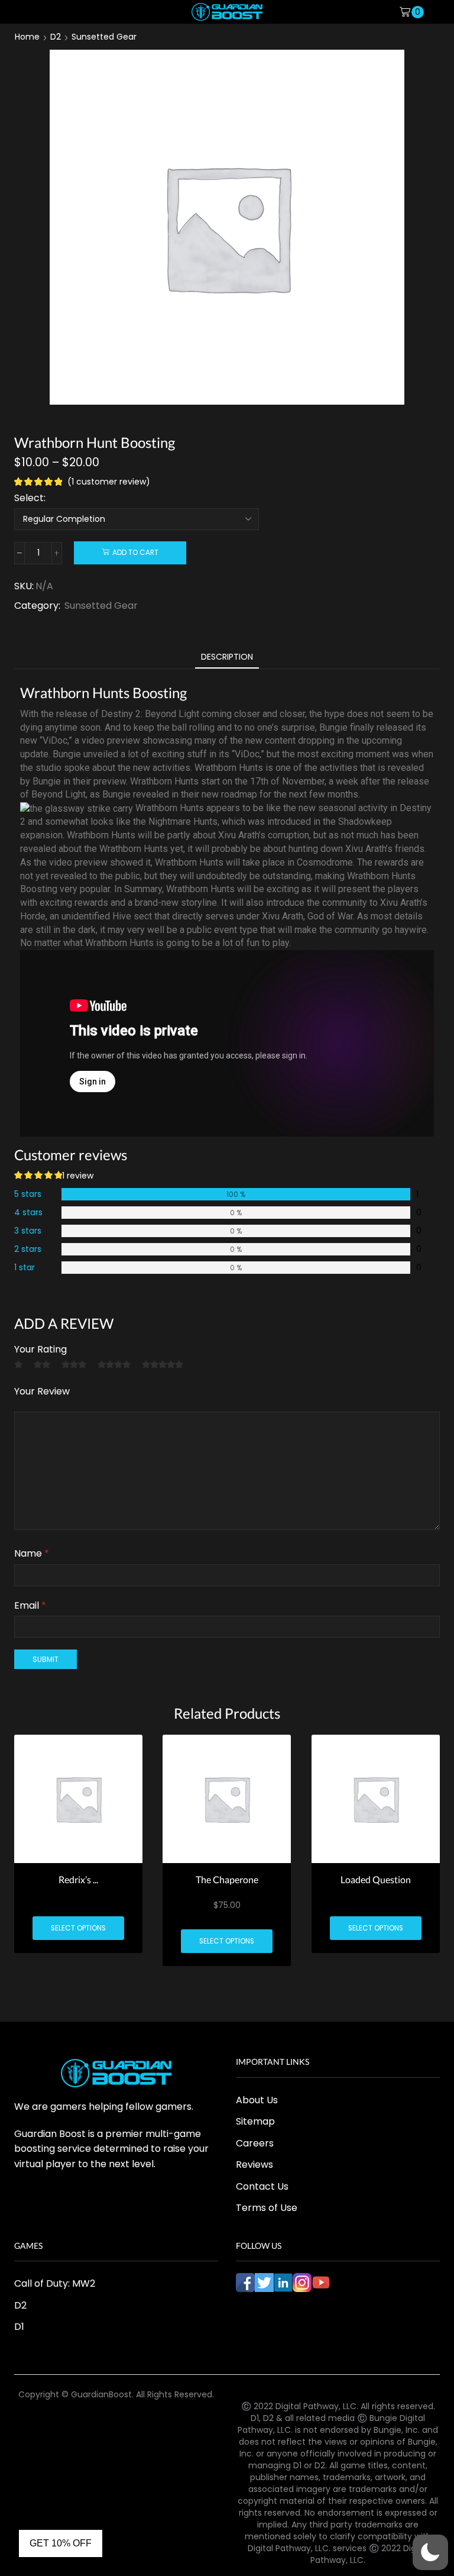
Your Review (42, 1391)
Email (30, 1605)
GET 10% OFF (61, 2543)
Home (27, 37)
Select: (30, 498)
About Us (257, 2100)
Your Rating (40, 1349)
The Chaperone (227, 1880)
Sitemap (255, 2121)
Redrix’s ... (78, 1880)
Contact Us (262, 2186)
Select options (78, 1928)
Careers (255, 2143)
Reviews (254, 2165)
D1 (19, 2327)
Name (32, 1553)
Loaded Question (376, 1880)
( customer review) (109, 482)
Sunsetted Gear (104, 37)
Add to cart (135, 553)
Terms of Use (267, 2208)
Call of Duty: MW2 (55, 2283)
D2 (56, 37)
